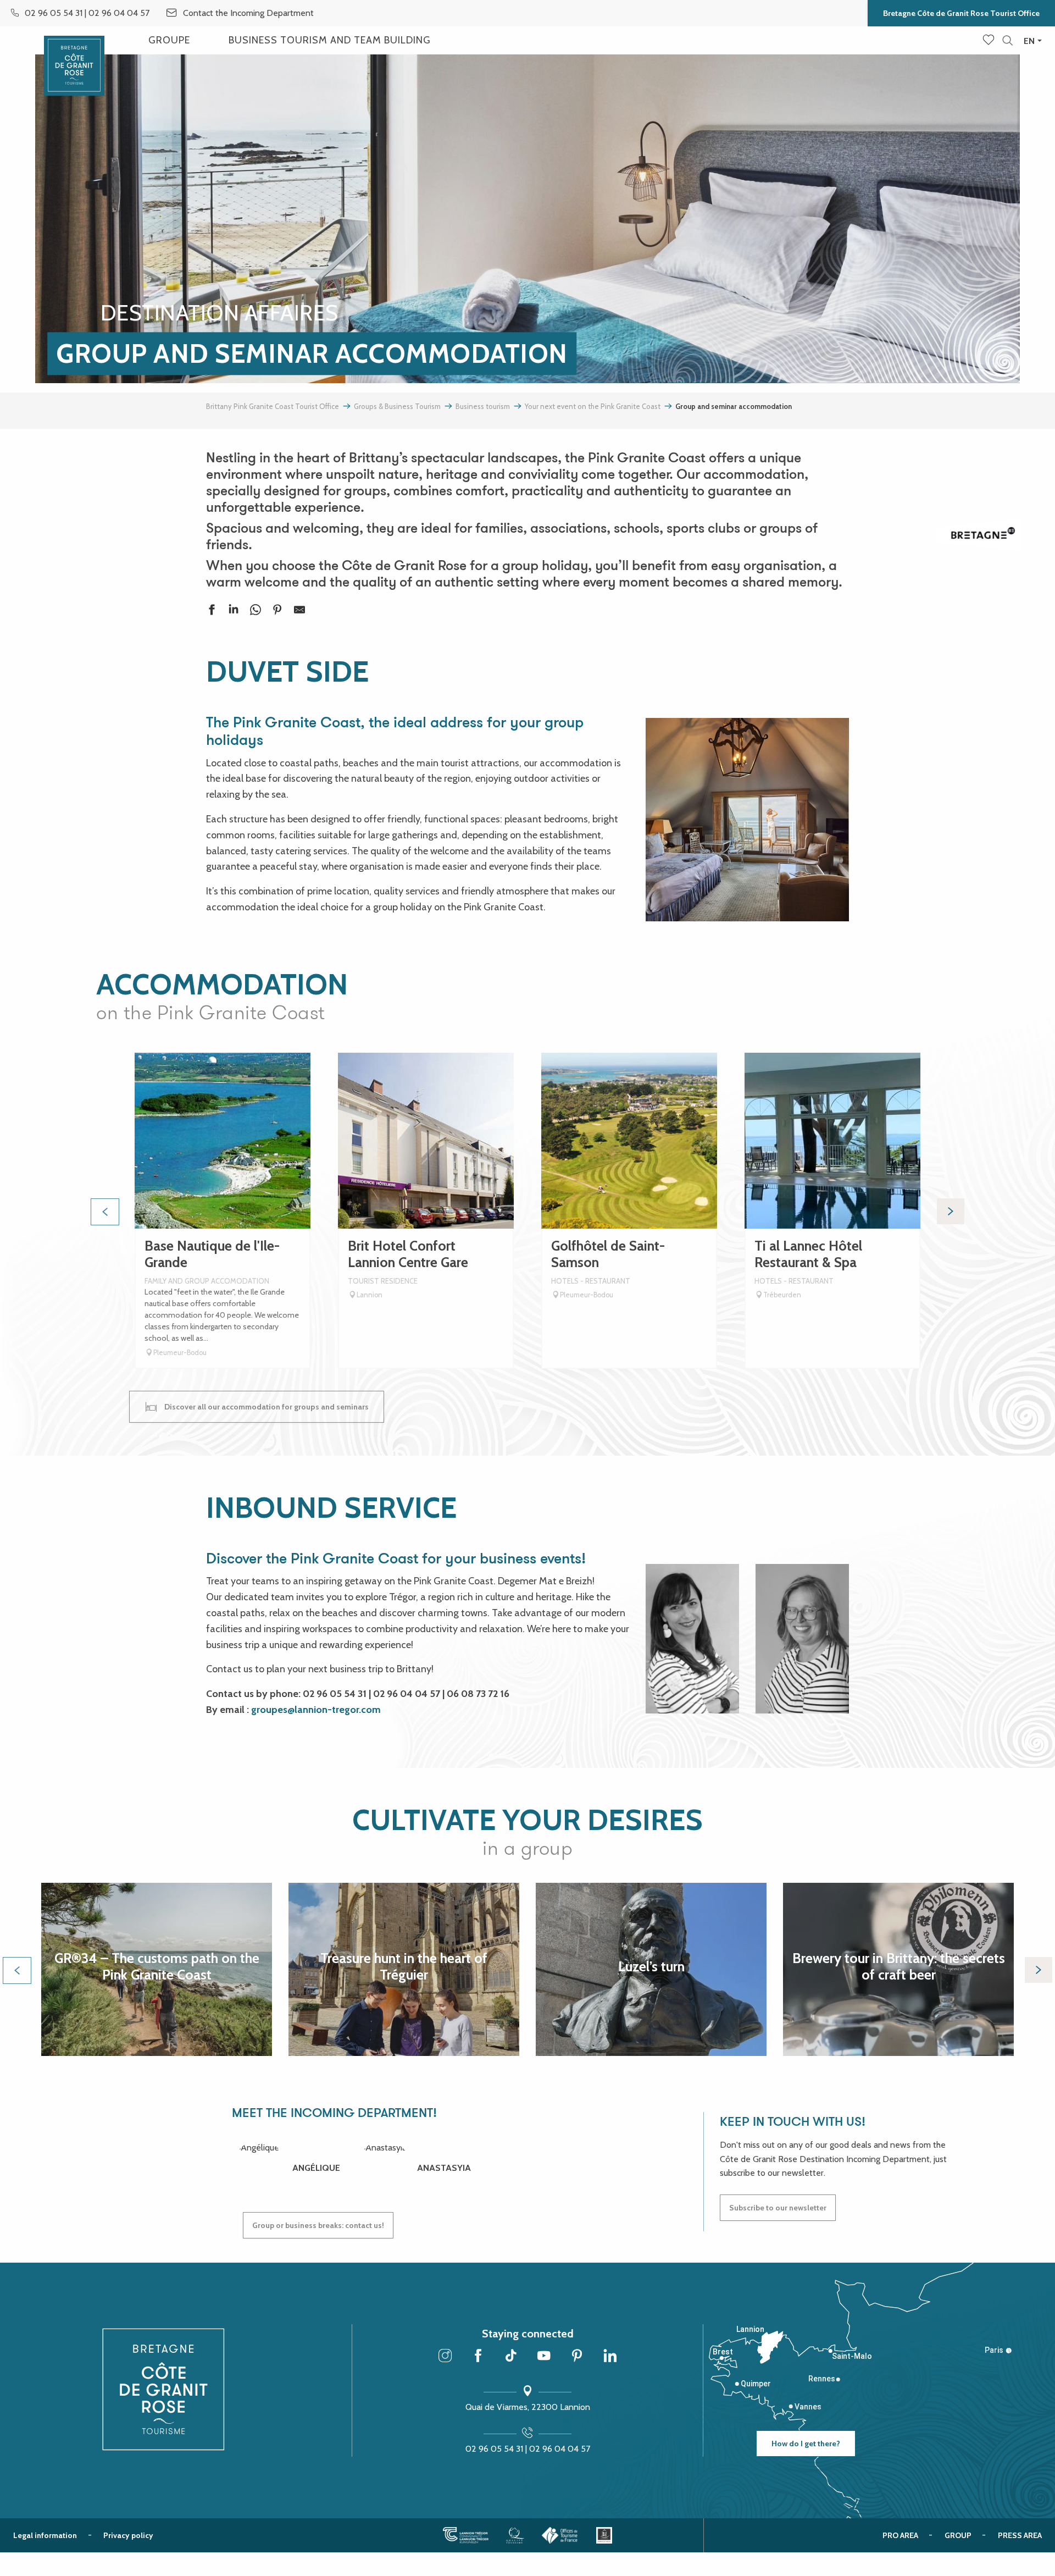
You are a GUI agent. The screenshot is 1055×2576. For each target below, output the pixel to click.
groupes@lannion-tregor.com (316, 1710)
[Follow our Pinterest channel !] (577, 2357)
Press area (1020, 2535)
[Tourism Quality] (515, 2535)
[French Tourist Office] (560, 2535)
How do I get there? (806, 2444)
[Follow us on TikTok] (511, 2357)
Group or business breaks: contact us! (318, 2225)
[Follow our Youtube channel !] (544, 2357)
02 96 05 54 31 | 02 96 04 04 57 (528, 2449)
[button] (1007, 41)
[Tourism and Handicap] (604, 2535)
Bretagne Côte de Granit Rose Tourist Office (961, 13)
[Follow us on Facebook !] (478, 2357)
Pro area (900, 2535)
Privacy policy (128, 2535)
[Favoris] (990, 41)
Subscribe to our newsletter (778, 2208)
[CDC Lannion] (466, 2535)
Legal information (45, 2535)
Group (958, 2535)
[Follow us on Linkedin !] (610, 2357)
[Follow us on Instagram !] (445, 2357)
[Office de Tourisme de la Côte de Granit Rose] (74, 56)
